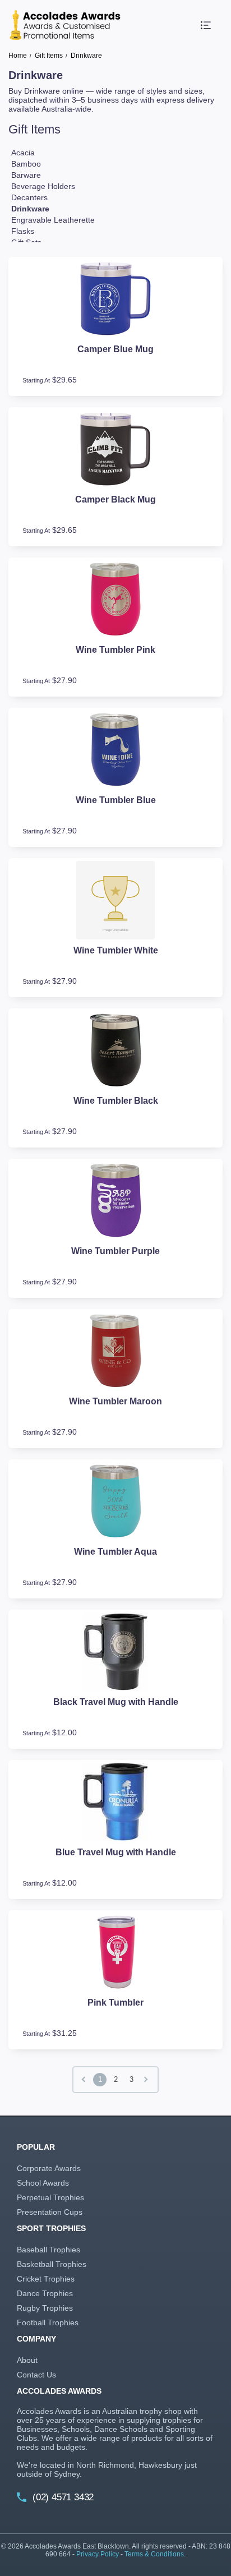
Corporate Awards (49, 2168)
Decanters (29, 197)
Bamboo (26, 164)
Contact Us (36, 2375)
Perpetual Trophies (50, 2197)
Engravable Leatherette (53, 220)
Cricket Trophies (46, 2279)
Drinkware (30, 209)
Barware (26, 175)
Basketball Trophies (52, 2264)
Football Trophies (48, 2322)
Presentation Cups (50, 2212)
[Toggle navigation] (206, 25)
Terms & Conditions (154, 2554)
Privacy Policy (98, 2554)
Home (18, 56)
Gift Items (49, 56)
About (27, 2360)
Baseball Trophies (48, 2250)
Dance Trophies (45, 2293)
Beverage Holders (43, 186)
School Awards (43, 2183)
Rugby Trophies (45, 2308)
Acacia (23, 153)
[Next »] (147, 2080)
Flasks (23, 231)
